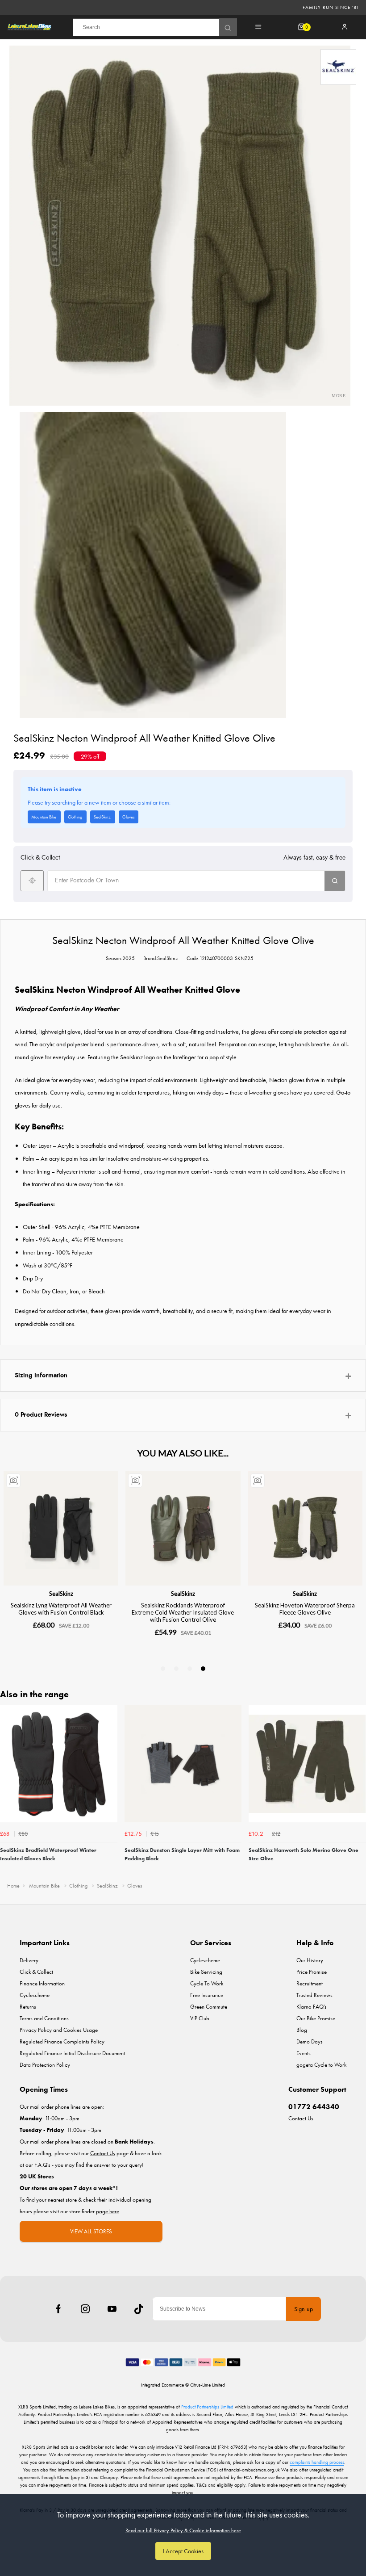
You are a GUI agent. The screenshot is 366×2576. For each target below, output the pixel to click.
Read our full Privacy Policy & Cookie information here (183, 2530)
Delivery (29, 1960)
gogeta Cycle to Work (321, 2065)
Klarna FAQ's (312, 2007)
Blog (302, 2030)
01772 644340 (314, 2107)
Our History (310, 1960)
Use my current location (32, 881)
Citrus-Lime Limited (208, 2385)
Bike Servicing (206, 1972)
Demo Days (310, 2041)
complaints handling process (317, 2462)
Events (304, 2053)
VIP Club (200, 2018)
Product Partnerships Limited (207, 2407)
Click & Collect (36, 1972)
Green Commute (209, 2007)
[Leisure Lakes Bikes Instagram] (85, 2309)
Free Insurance (207, 1995)
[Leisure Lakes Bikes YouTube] (112, 2309)
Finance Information (42, 1983)
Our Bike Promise (316, 2018)
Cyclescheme (35, 1995)
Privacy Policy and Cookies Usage (59, 2030)
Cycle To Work (207, 1983)
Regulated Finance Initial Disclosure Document (72, 2053)
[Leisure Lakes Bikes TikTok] (139, 2309)
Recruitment (310, 1983)
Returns (28, 2007)
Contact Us (301, 2118)
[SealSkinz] (338, 67)
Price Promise (312, 1972)
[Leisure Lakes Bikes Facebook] (58, 2309)
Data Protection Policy (45, 2065)
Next (358, 1790)
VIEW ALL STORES (91, 2231)
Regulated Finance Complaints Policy (62, 2041)
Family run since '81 (331, 7)
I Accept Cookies (183, 2551)
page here (108, 2211)
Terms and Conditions (44, 2018)
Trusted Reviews (314, 1995)
